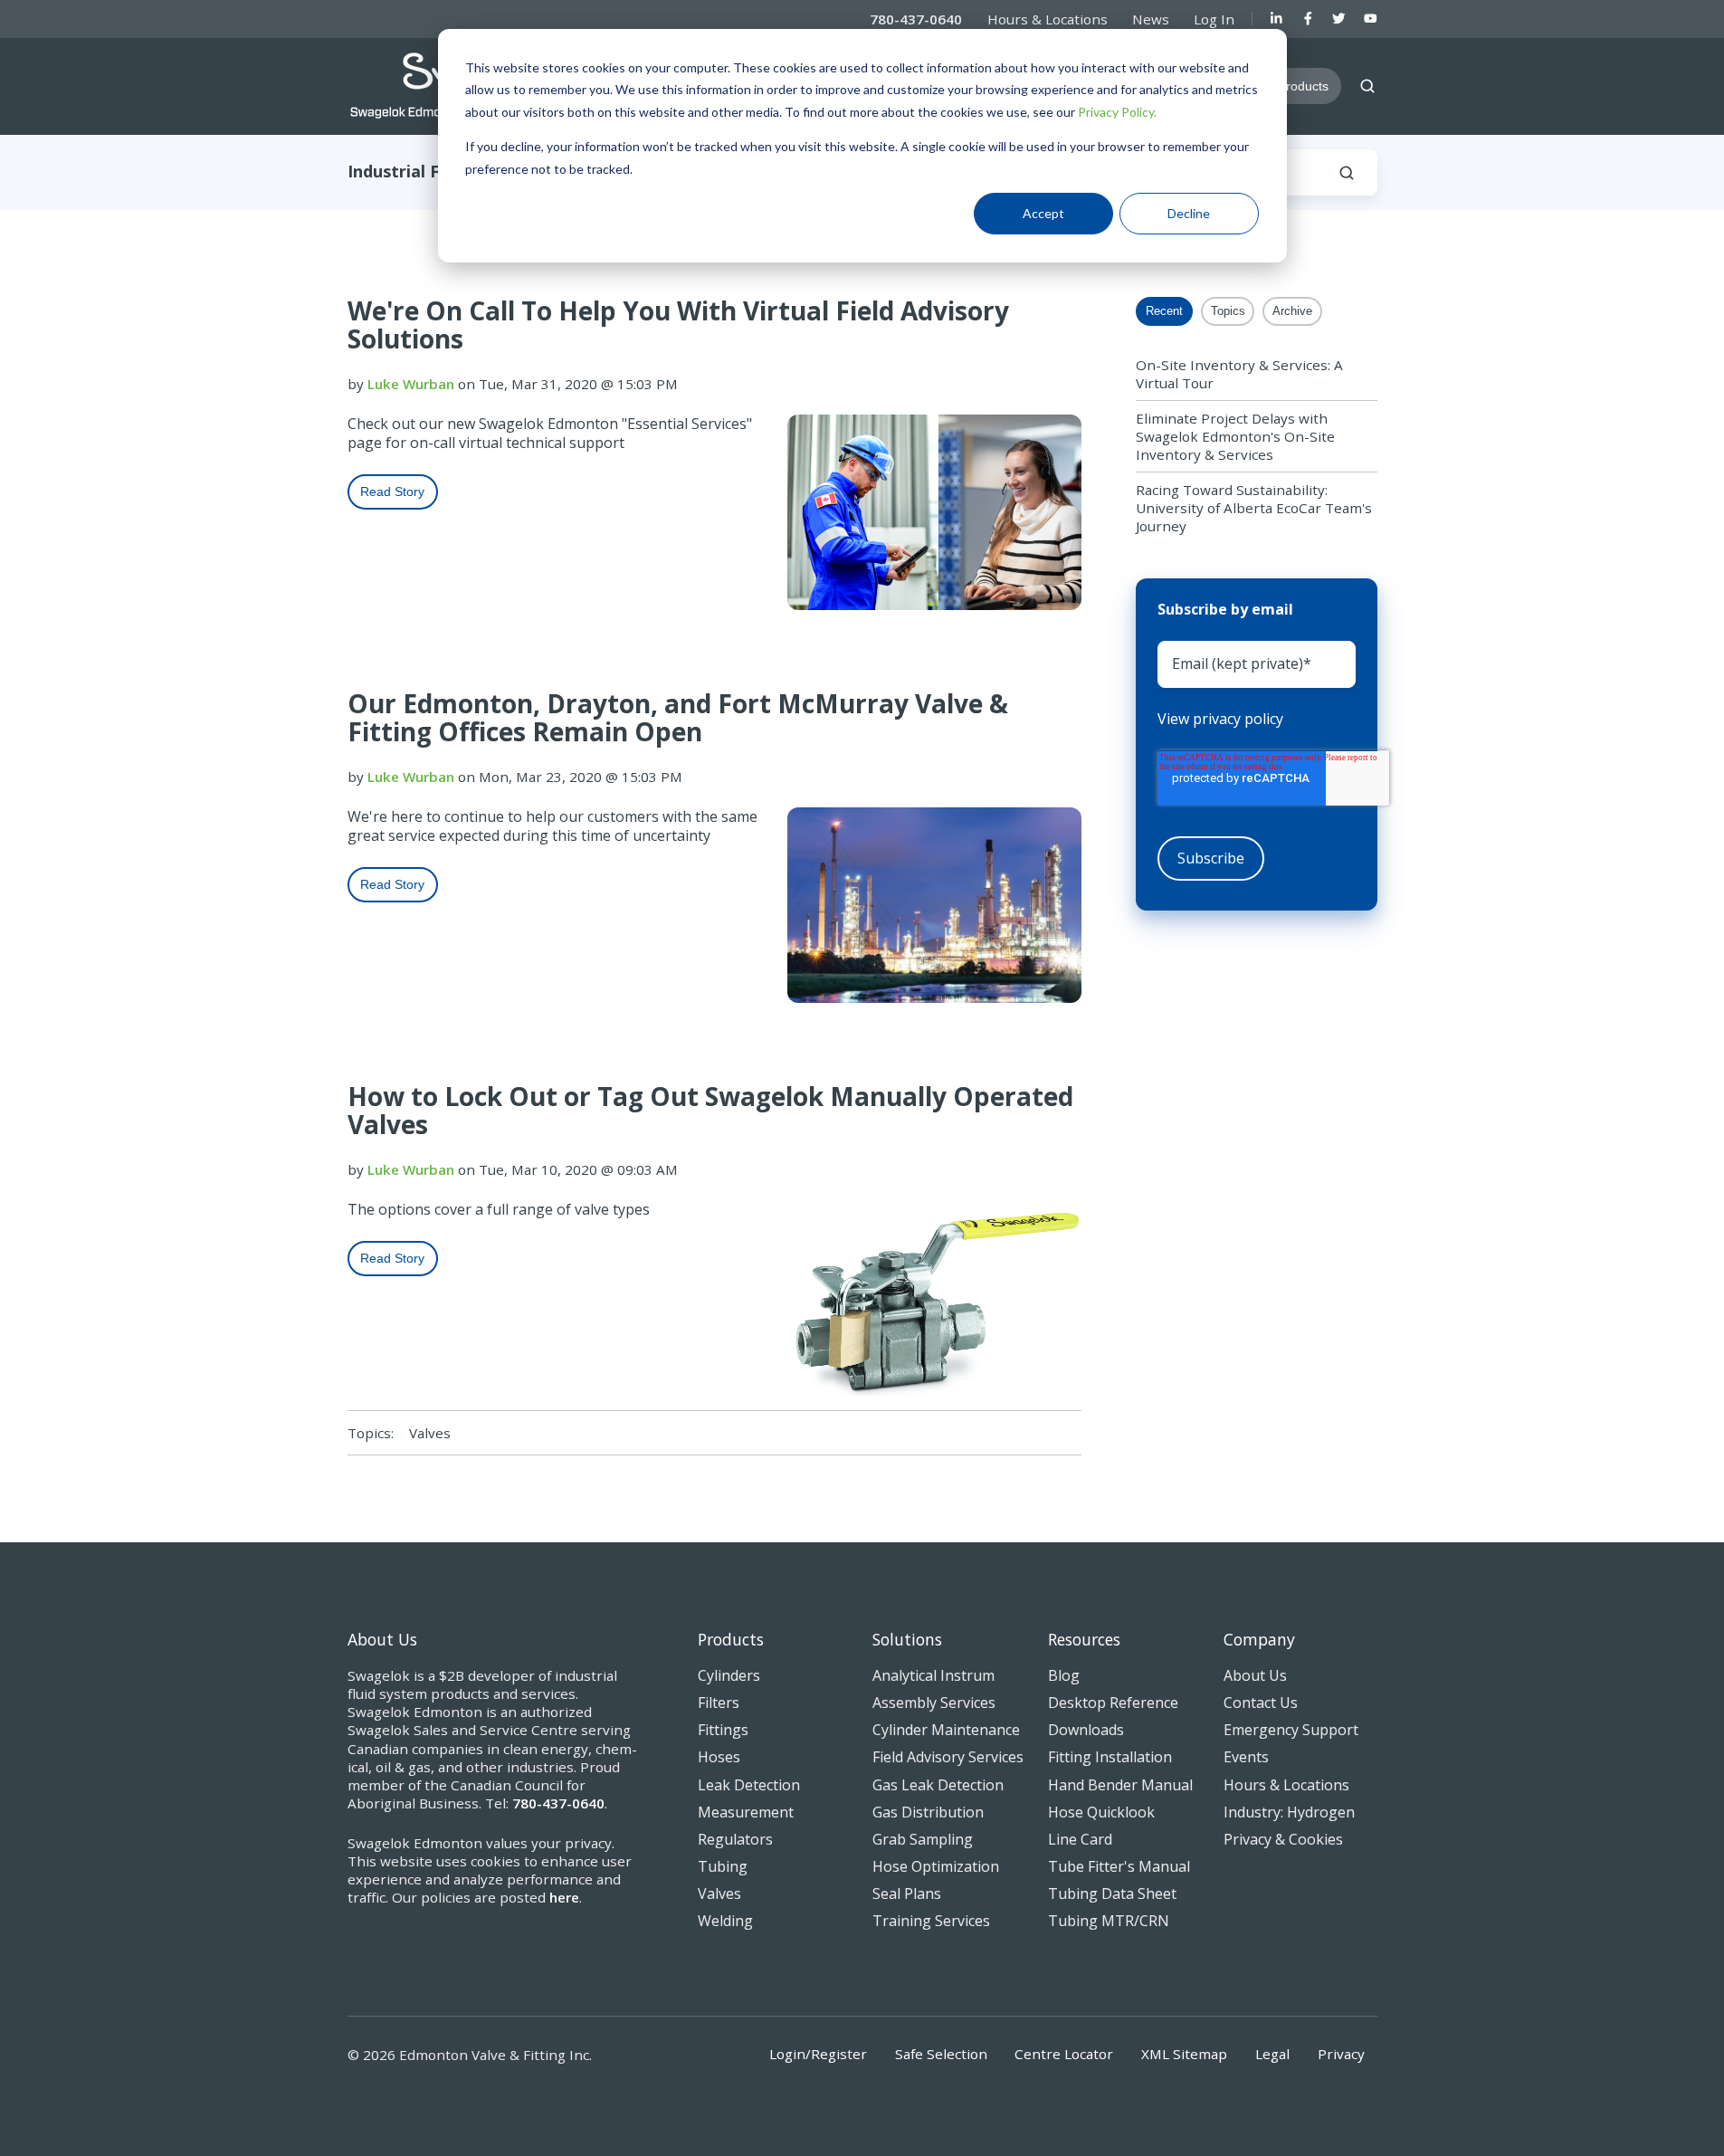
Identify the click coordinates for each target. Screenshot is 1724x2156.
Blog (1064, 1675)
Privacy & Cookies (1283, 1839)
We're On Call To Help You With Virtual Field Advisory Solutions (678, 324)
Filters (719, 1703)
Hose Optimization (936, 1866)
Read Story (392, 491)
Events (1246, 1757)
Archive (1292, 311)
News (1151, 19)
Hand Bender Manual (1120, 1785)
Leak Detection (749, 1785)
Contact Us (1261, 1703)
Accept (1043, 213)
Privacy (1341, 2054)
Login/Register (818, 2054)
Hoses (719, 1757)
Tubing (723, 1866)
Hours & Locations (1048, 19)
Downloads (1086, 1730)
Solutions (907, 1639)
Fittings (723, 1730)
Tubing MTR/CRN (1109, 1921)
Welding (725, 1921)
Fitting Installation (1110, 1757)
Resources (1084, 1639)
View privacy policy (1220, 720)
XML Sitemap (1184, 2054)
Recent (1164, 311)
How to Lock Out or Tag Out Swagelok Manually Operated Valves (710, 1110)
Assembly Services (934, 1703)
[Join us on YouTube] (1371, 19)
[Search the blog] (1347, 173)
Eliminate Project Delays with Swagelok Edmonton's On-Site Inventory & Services (1235, 436)
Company (1259, 1639)
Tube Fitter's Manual (1119, 1866)
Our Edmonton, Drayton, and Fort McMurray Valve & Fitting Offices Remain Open (678, 717)
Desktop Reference (1113, 1703)
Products (731, 1639)
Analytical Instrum (933, 1675)
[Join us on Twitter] (1339, 19)
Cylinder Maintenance (946, 1730)
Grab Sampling (923, 1839)
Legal (1272, 2054)
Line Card (1080, 1839)
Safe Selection (941, 2054)
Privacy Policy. (1117, 112)
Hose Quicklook (1101, 1812)
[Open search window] (1367, 86)
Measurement (746, 1812)
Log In (1214, 19)
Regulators (735, 1839)
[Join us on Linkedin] (1276, 19)
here (564, 1897)
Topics (1228, 311)
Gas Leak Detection (938, 1785)
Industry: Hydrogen (1289, 1812)
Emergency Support (1291, 1730)
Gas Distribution (928, 1812)
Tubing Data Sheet (1112, 1894)
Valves (430, 1433)
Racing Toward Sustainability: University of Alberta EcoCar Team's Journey (1254, 508)
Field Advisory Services (948, 1757)
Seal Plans (907, 1894)
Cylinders (729, 1675)
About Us (1255, 1675)
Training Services (931, 1921)
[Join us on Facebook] (1308, 19)
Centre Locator (1064, 2054)
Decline (1189, 213)
